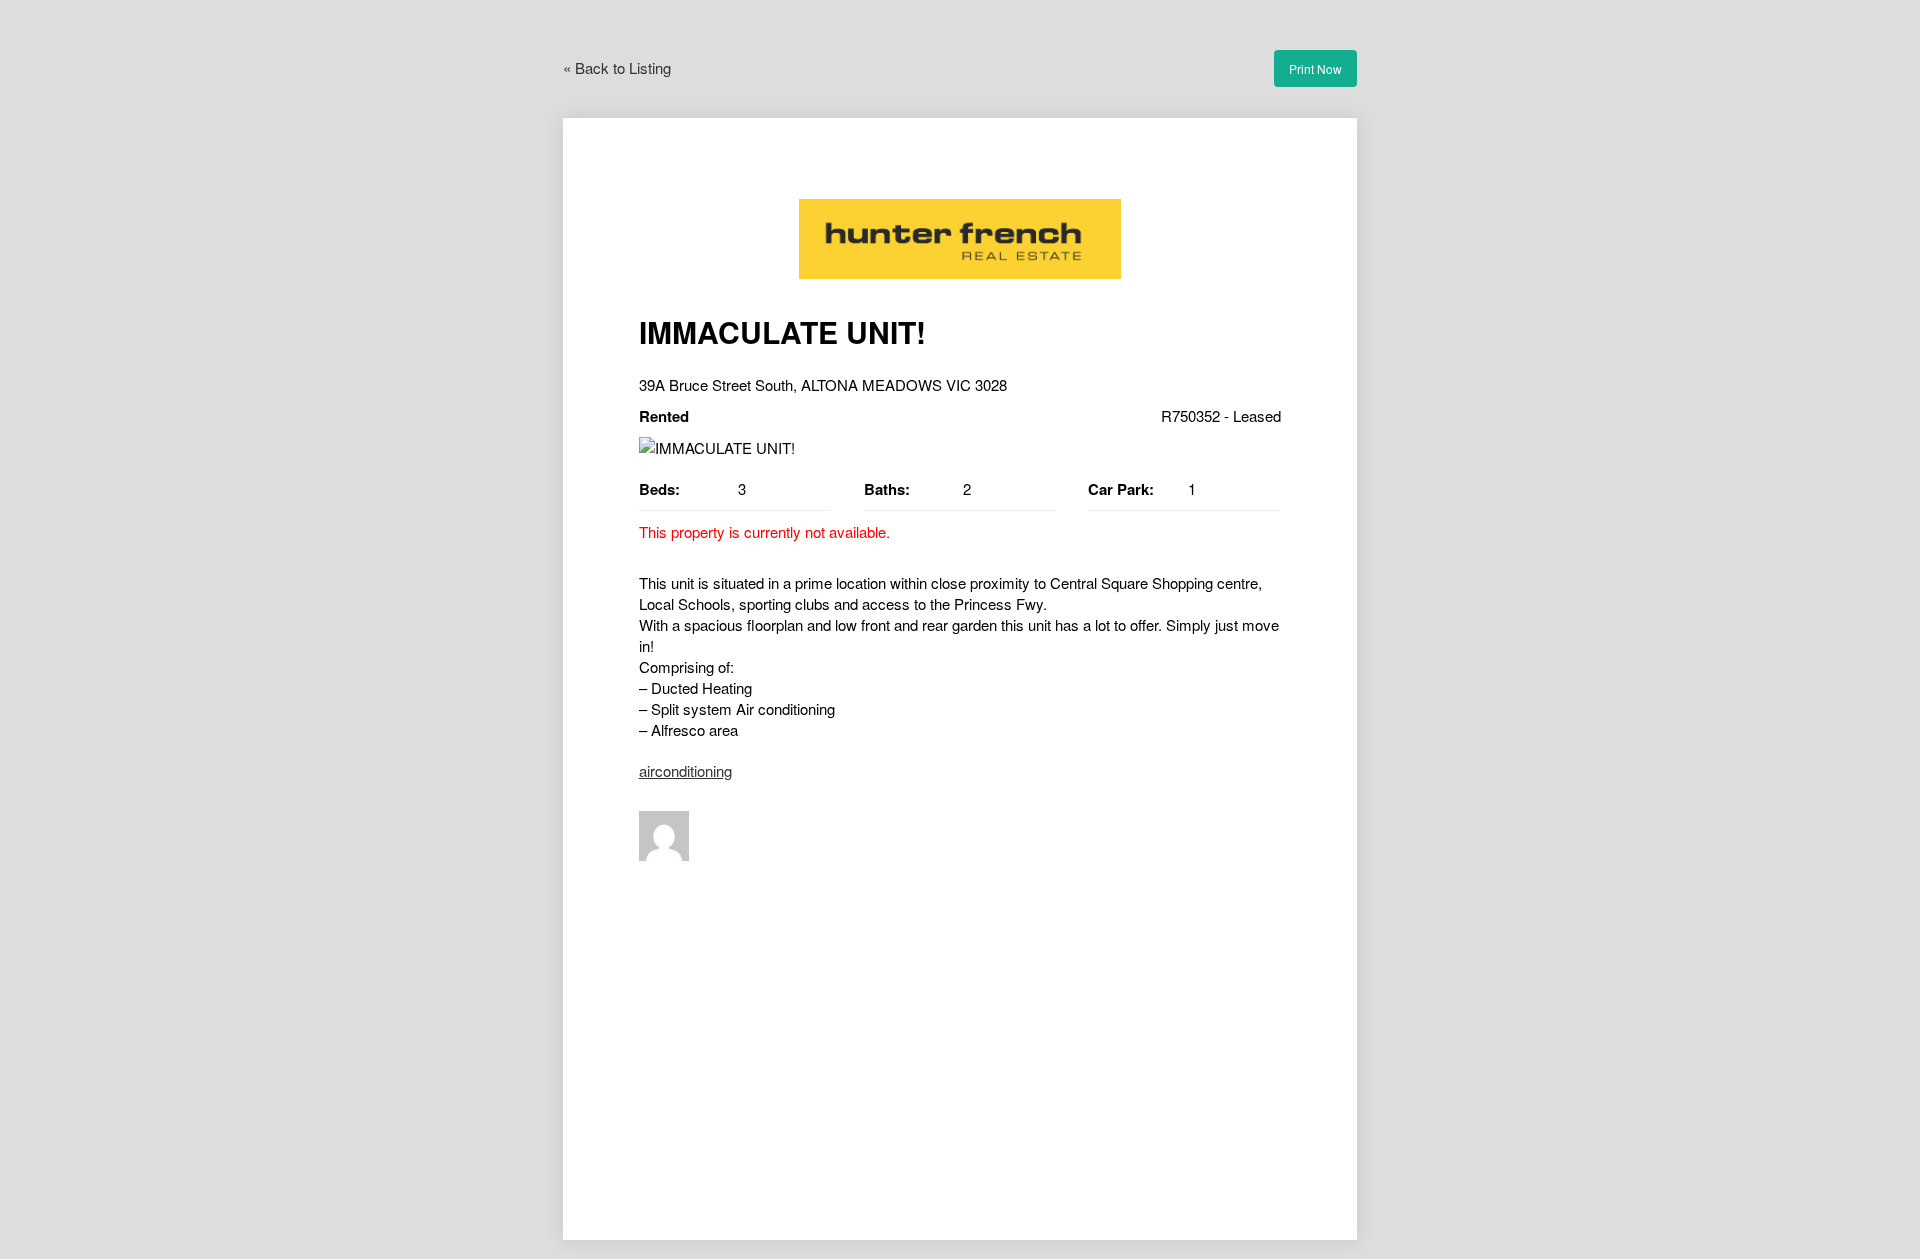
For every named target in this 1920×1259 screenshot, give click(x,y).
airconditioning (685, 770)
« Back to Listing (617, 67)
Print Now (1315, 68)
